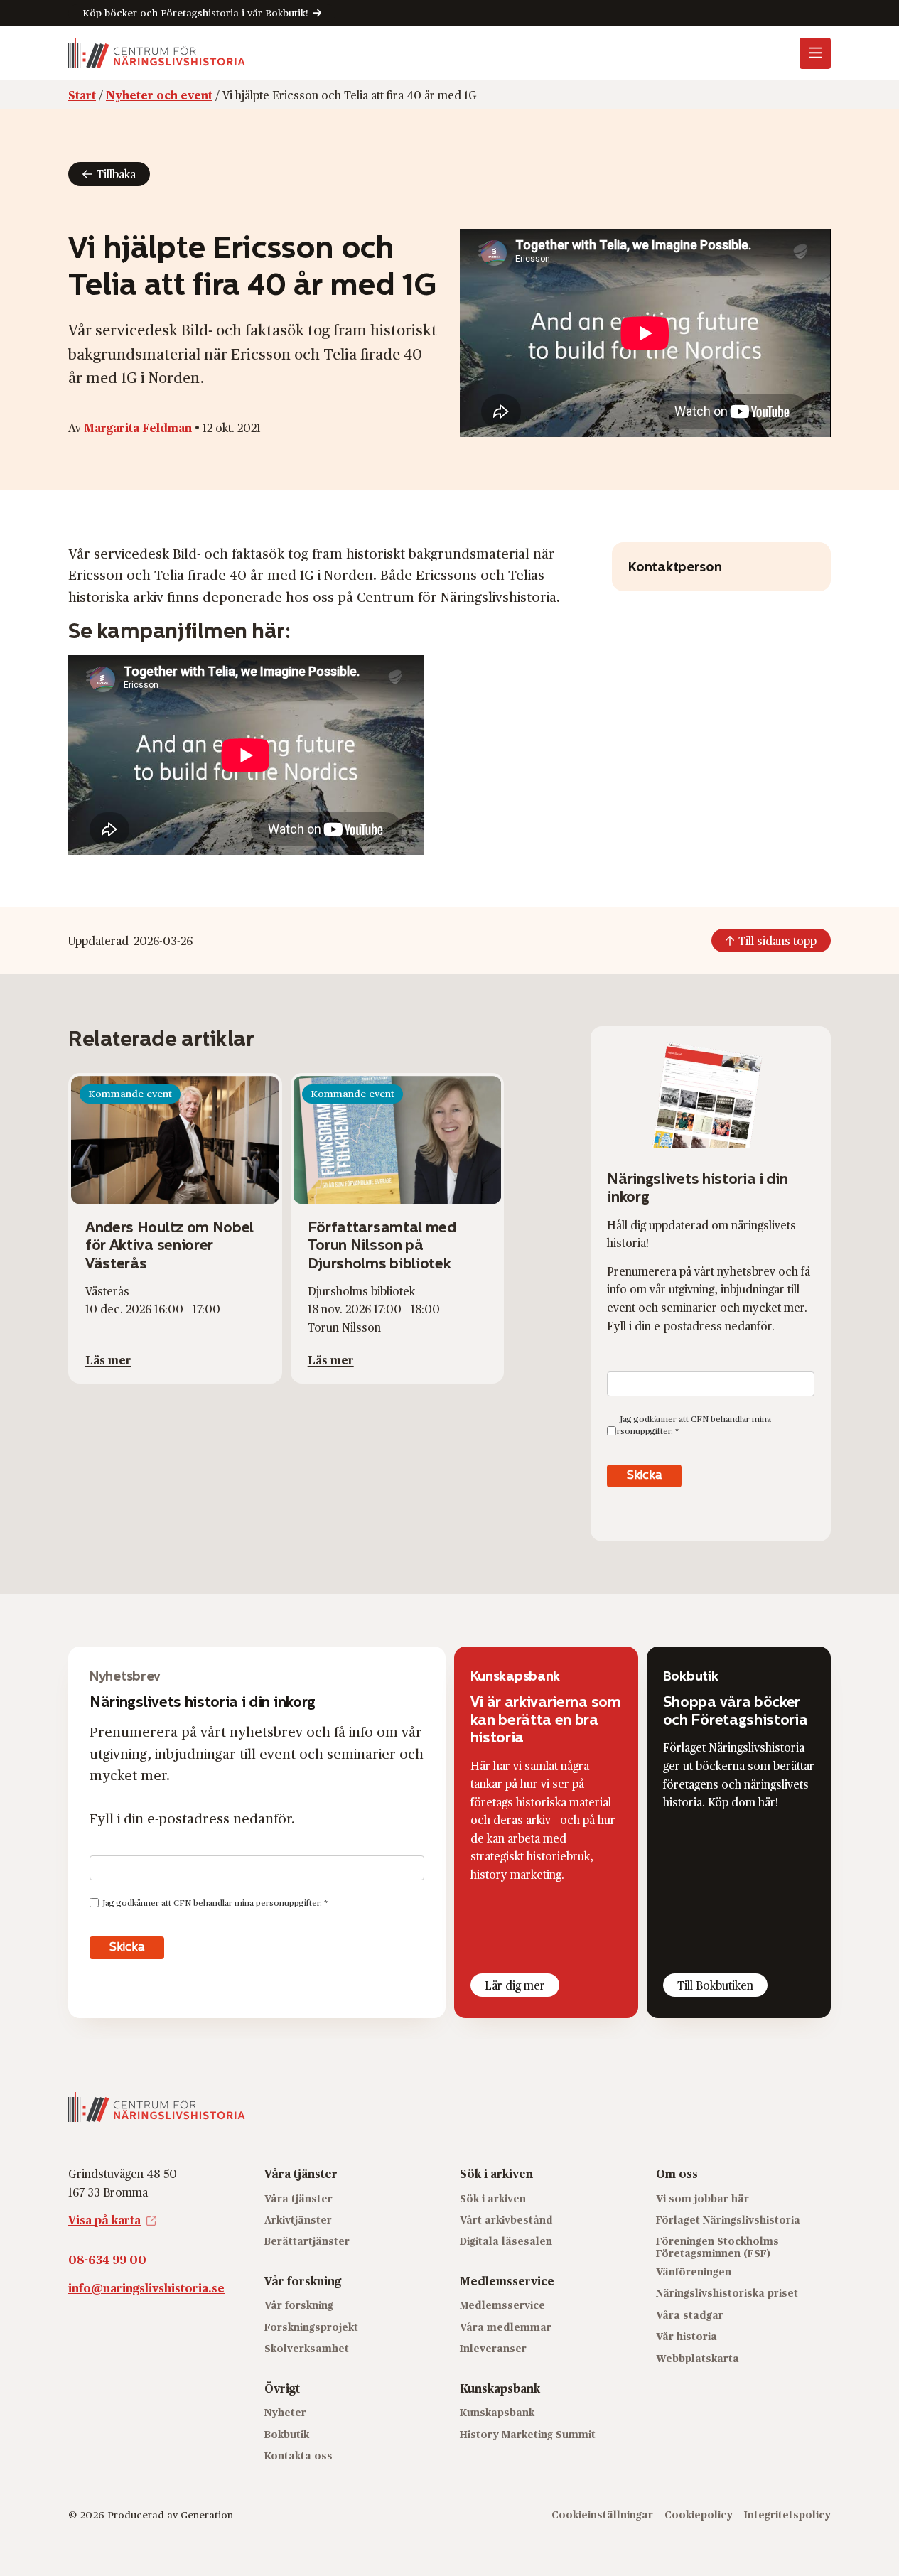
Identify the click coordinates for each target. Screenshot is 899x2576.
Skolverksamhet (307, 2348)
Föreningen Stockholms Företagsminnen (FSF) (717, 2247)
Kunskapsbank (497, 2412)
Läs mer (108, 1360)
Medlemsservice (502, 2305)
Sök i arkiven (493, 2198)
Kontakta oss (298, 2456)
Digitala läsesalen (506, 2241)
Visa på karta (104, 2220)
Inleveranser (493, 2348)
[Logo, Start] (157, 53)
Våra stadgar (690, 2315)
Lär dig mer (515, 1985)
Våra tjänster (298, 2198)
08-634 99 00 (107, 2259)
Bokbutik (287, 2434)
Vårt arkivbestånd (506, 2220)
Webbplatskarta (698, 2358)
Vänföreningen (694, 2271)
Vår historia (687, 2336)
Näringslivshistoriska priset (727, 2293)
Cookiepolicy (699, 2515)
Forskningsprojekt (311, 2327)
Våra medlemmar (506, 2327)
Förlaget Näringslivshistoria (728, 2220)
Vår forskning (299, 2305)
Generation (207, 2515)
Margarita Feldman (138, 427)
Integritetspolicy (787, 2515)
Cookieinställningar (602, 2515)
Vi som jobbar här (702, 2198)
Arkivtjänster (298, 2220)
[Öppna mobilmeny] (815, 53)
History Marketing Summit (528, 2434)
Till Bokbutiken (715, 1985)
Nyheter (285, 2412)
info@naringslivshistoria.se (146, 2288)
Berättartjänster (307, 2241)
